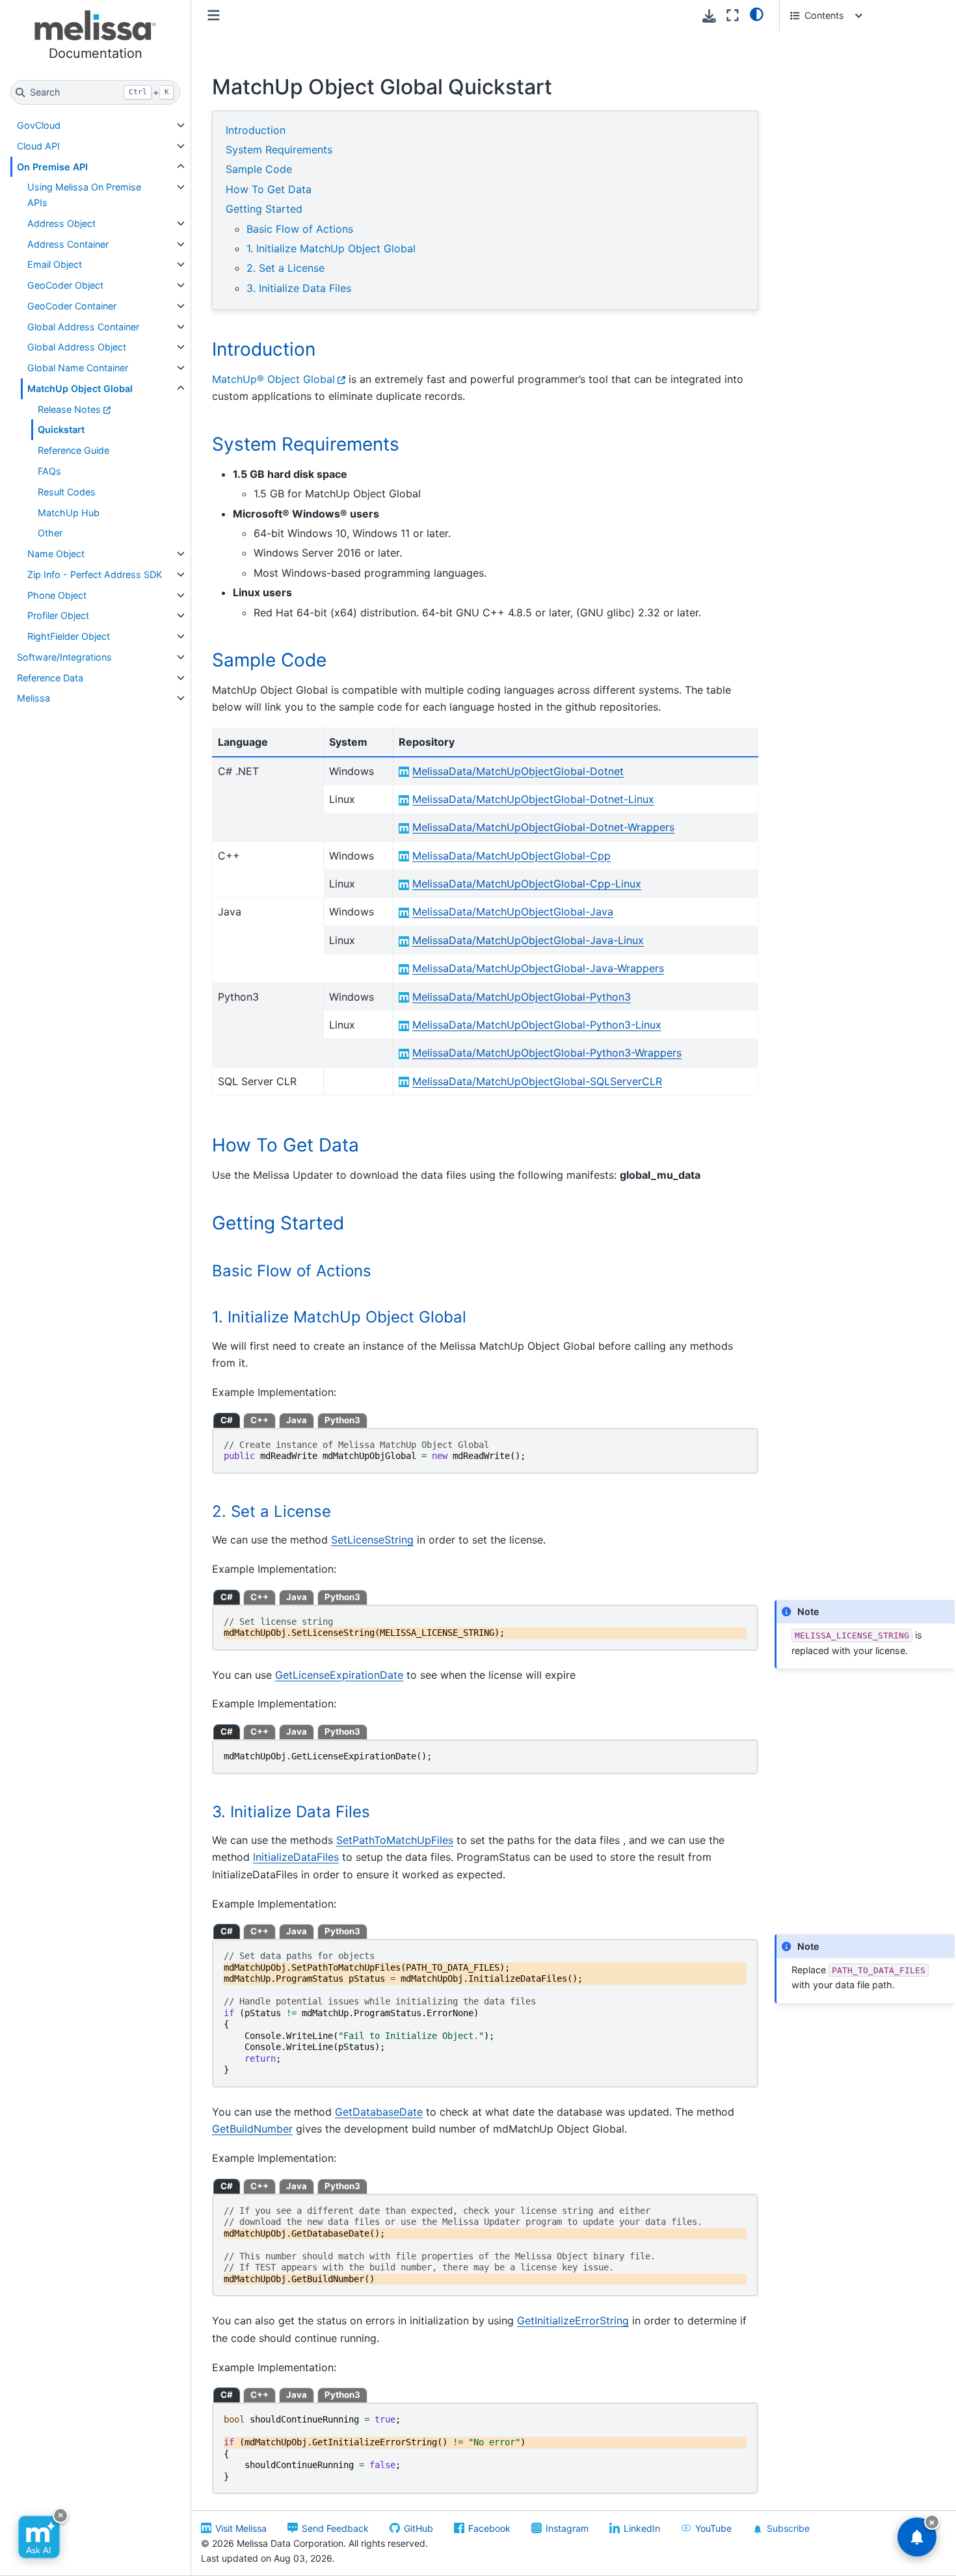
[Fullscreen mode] (733, 15)
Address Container (68, 244)
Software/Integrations (64, 657)
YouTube (713, 2528)
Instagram (567, 2528)
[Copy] (746, 1440)
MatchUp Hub (69, 513)
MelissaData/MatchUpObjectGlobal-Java (513, 912)
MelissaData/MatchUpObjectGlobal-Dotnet (518, 771)
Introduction (256, 130)
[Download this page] (709, 16)
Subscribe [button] (788, 2528)
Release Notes (69, 409)
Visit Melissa (241, 2528)
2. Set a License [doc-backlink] (272, 1511)
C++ (259, 1420)
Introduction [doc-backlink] (264, 349)
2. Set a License (285, 268)
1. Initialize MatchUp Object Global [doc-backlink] (339, 1317)
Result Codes (67, 492)
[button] (95, 37)
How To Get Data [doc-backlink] (285, 1145)
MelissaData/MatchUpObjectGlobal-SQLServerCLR (537, 1081)
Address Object (61, 223)
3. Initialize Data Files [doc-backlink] (291, 1812)
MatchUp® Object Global (273, 379)
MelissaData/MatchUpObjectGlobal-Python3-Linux (537, 1025)
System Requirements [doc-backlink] (306, 444)
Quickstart (61, 429)
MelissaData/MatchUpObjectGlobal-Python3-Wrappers (547, 1053)
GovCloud (39, 125)
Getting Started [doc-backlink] (278, 1223)
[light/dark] (757, 14)
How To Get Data (269, 189)
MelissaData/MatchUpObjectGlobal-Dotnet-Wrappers (543, 827)
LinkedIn (642, 2528)
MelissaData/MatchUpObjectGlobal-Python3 (522, 997)
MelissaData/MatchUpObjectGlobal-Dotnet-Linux (533, 799)
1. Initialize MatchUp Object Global (331, 248)
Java (297, 1420)
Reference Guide (73, 450)
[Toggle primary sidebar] (214, 15)
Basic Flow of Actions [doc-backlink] (292, 1271)
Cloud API (38, 146)
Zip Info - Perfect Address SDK (95, 574)
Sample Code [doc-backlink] (269, 660)
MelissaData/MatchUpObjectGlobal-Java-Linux (528, 940)
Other (50, 533)
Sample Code (259, 169)
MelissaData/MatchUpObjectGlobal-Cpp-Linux (527, 884)
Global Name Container (78, 368)
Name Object (56, 554)
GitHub (418, 2528)
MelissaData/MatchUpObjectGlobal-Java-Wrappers (538, 968)
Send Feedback (335, 2528)
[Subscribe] (917, 2537)
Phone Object (57, 595)
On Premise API (52, 167)
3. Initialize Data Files (299, 288)
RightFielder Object (69, 636)
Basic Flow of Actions (300, 229)
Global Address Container (83, 327)
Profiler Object (58, 615)
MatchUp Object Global (80, 388)
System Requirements (279, 150)
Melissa (33, 698)
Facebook (489, 2528)
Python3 (342, 1420)
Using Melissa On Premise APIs (84, 195)
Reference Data (50, 678)
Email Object (55, 264)
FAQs (49, 471)
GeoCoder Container (72, 306)
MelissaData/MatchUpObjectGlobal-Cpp (511, 856)
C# (227, 1420)
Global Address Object (77, 347)
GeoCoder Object (65, 285)
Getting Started (264, 209)
